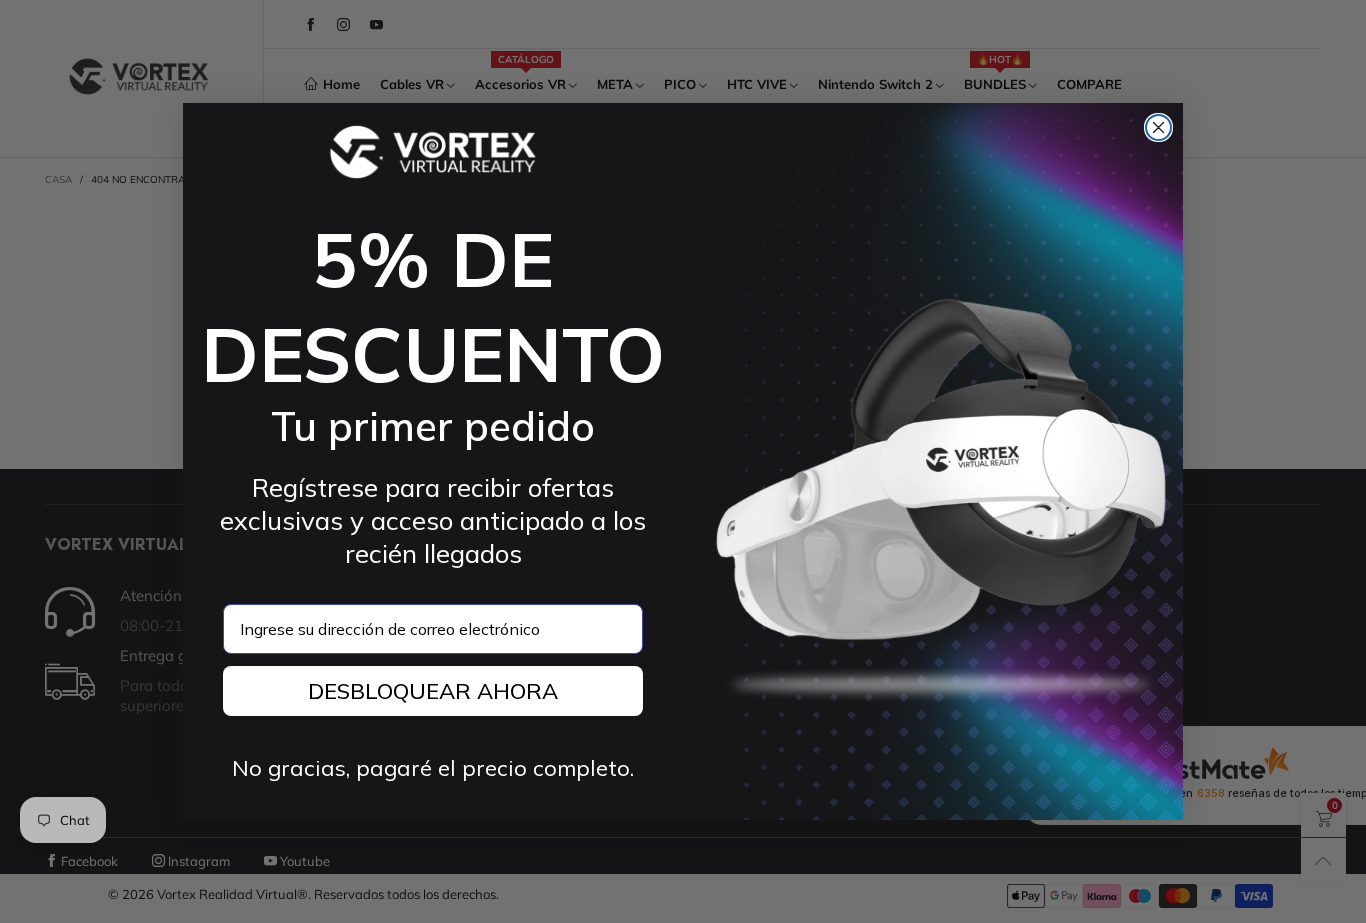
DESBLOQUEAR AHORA (433, 691)
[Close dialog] (1158, 127)
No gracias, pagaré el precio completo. (433, 768)
